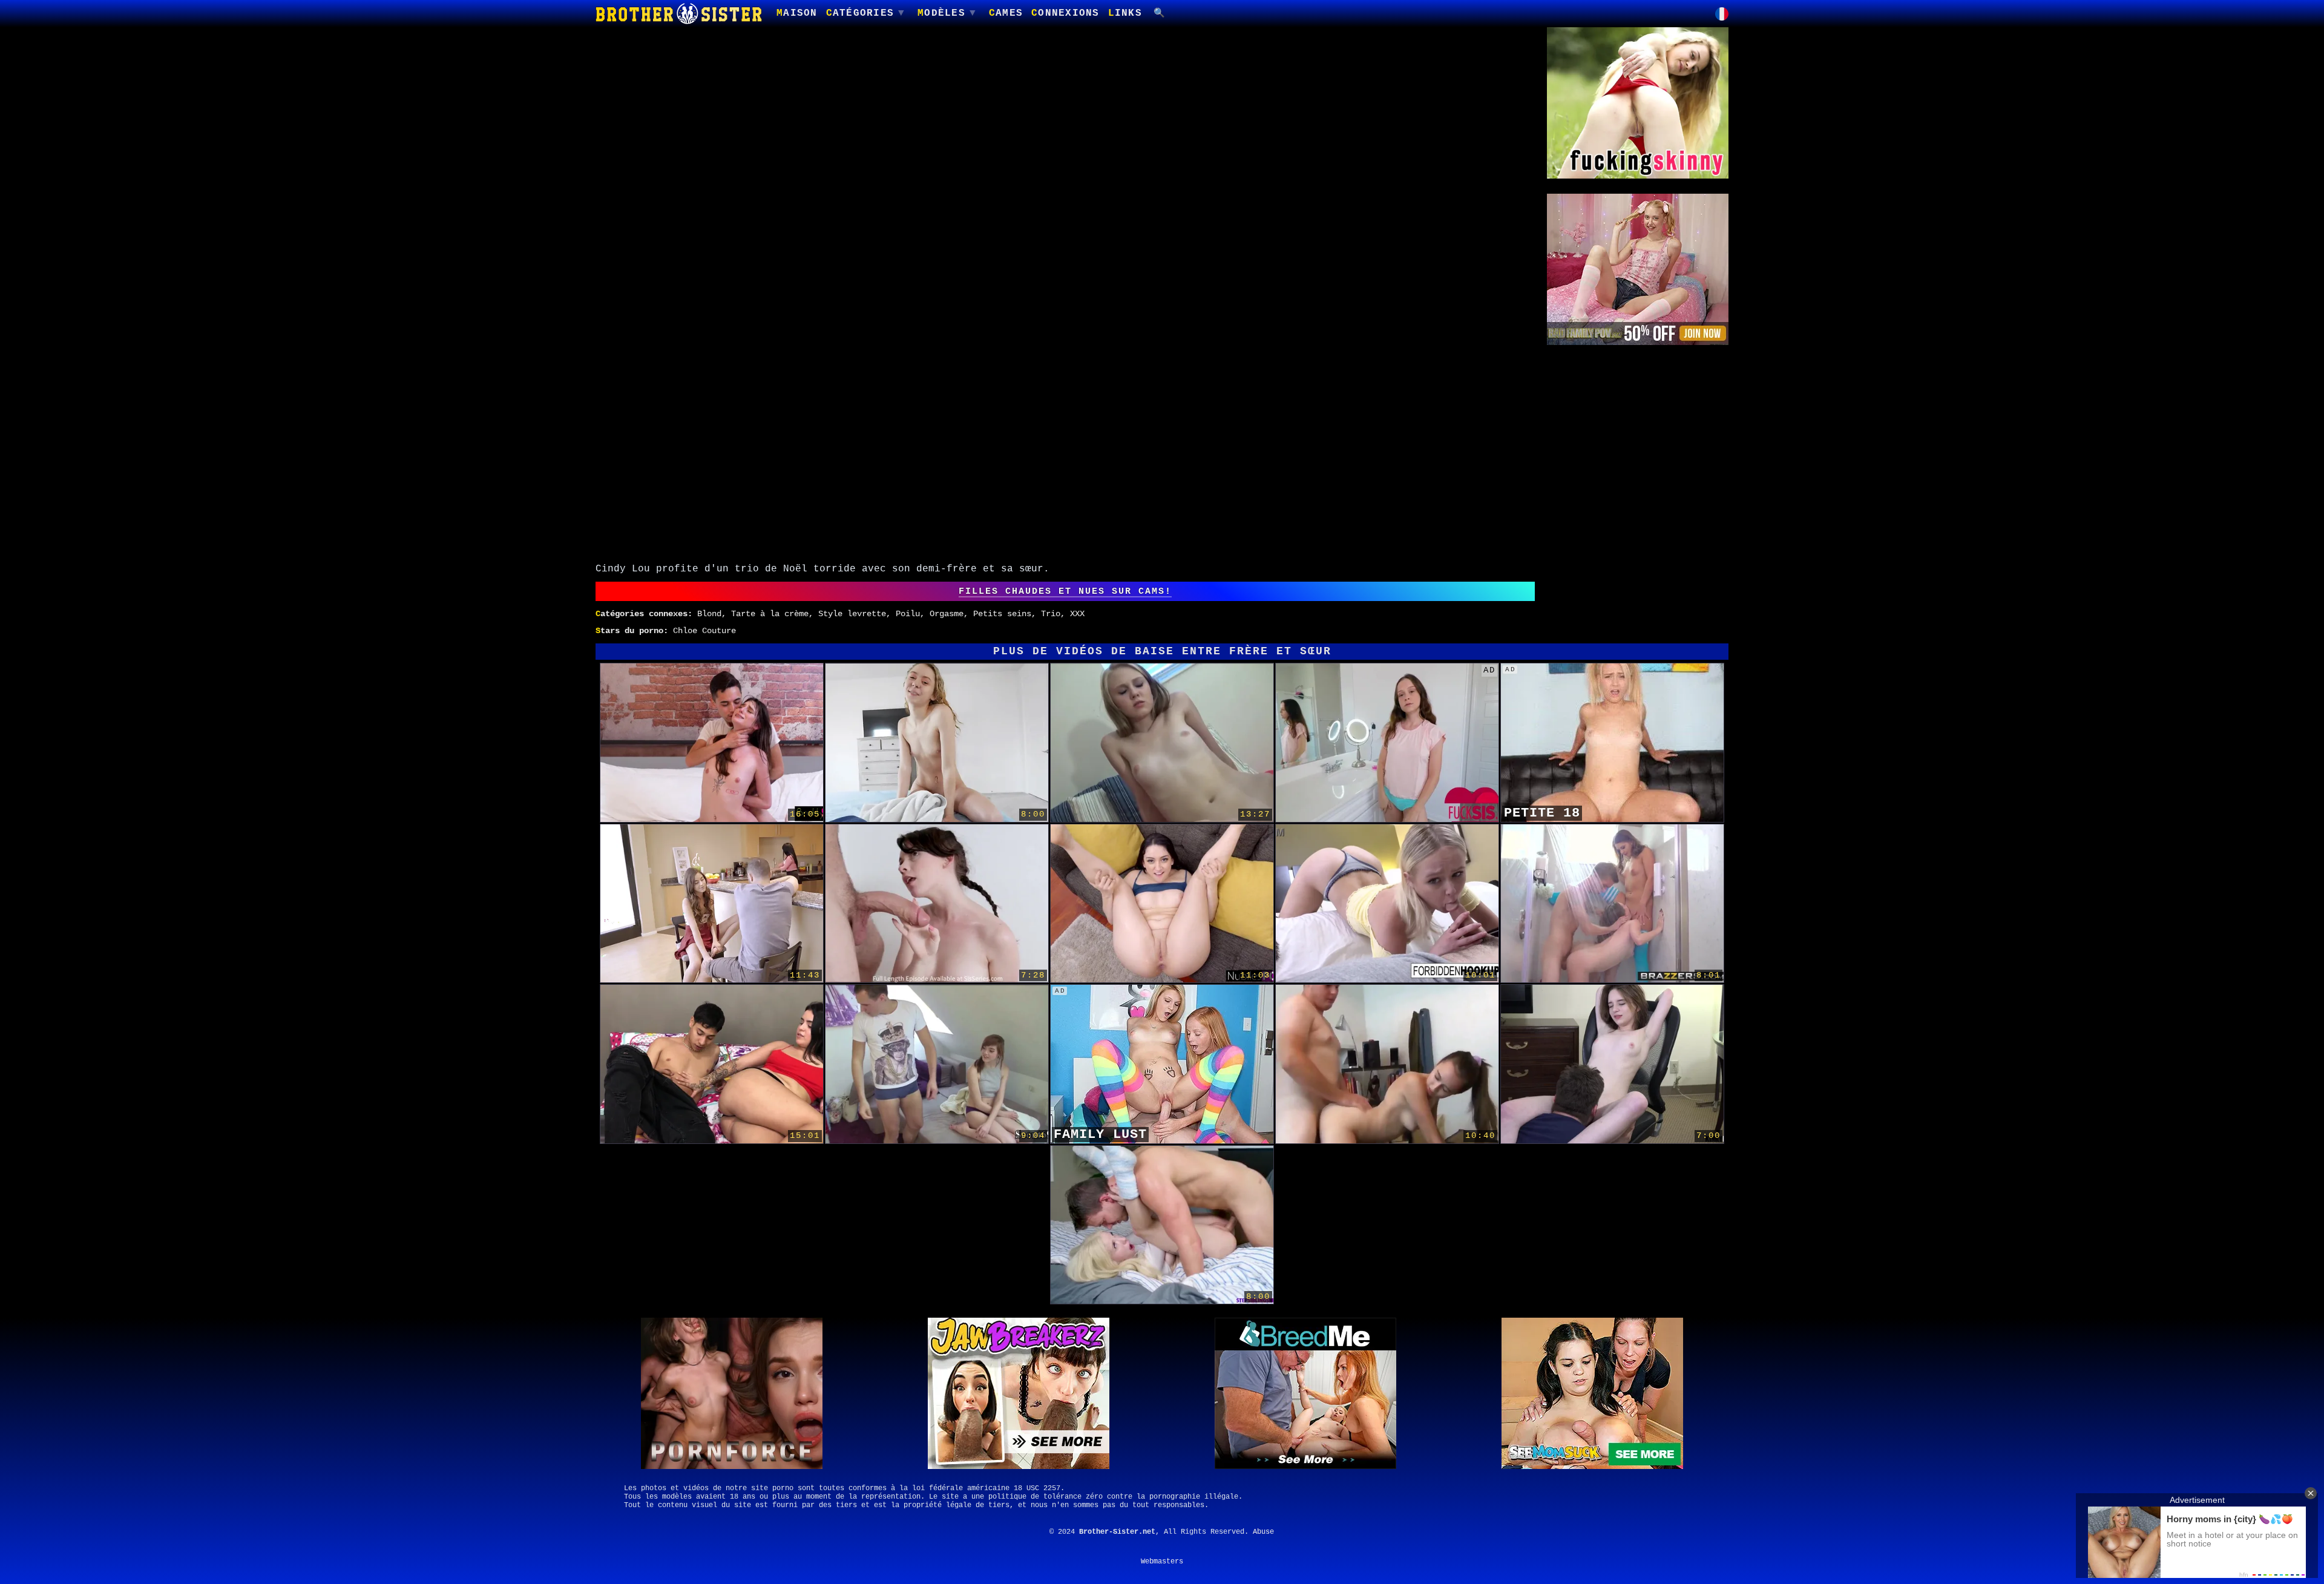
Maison (797, 13)
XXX (1077, 614)
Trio (1051, 614)
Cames (1006, 13)
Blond (709, 614)
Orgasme (947, 614)
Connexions (1065, 13)
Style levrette (852, 614)
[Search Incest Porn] (1160, 14)
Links (1125, 13)
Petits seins (1002, 614)
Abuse (1263, 1532)
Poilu (908, 614)
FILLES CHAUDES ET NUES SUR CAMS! (1065, 591)
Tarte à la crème (770, 614)
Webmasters (1162, 1562)
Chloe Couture (704, 631)
